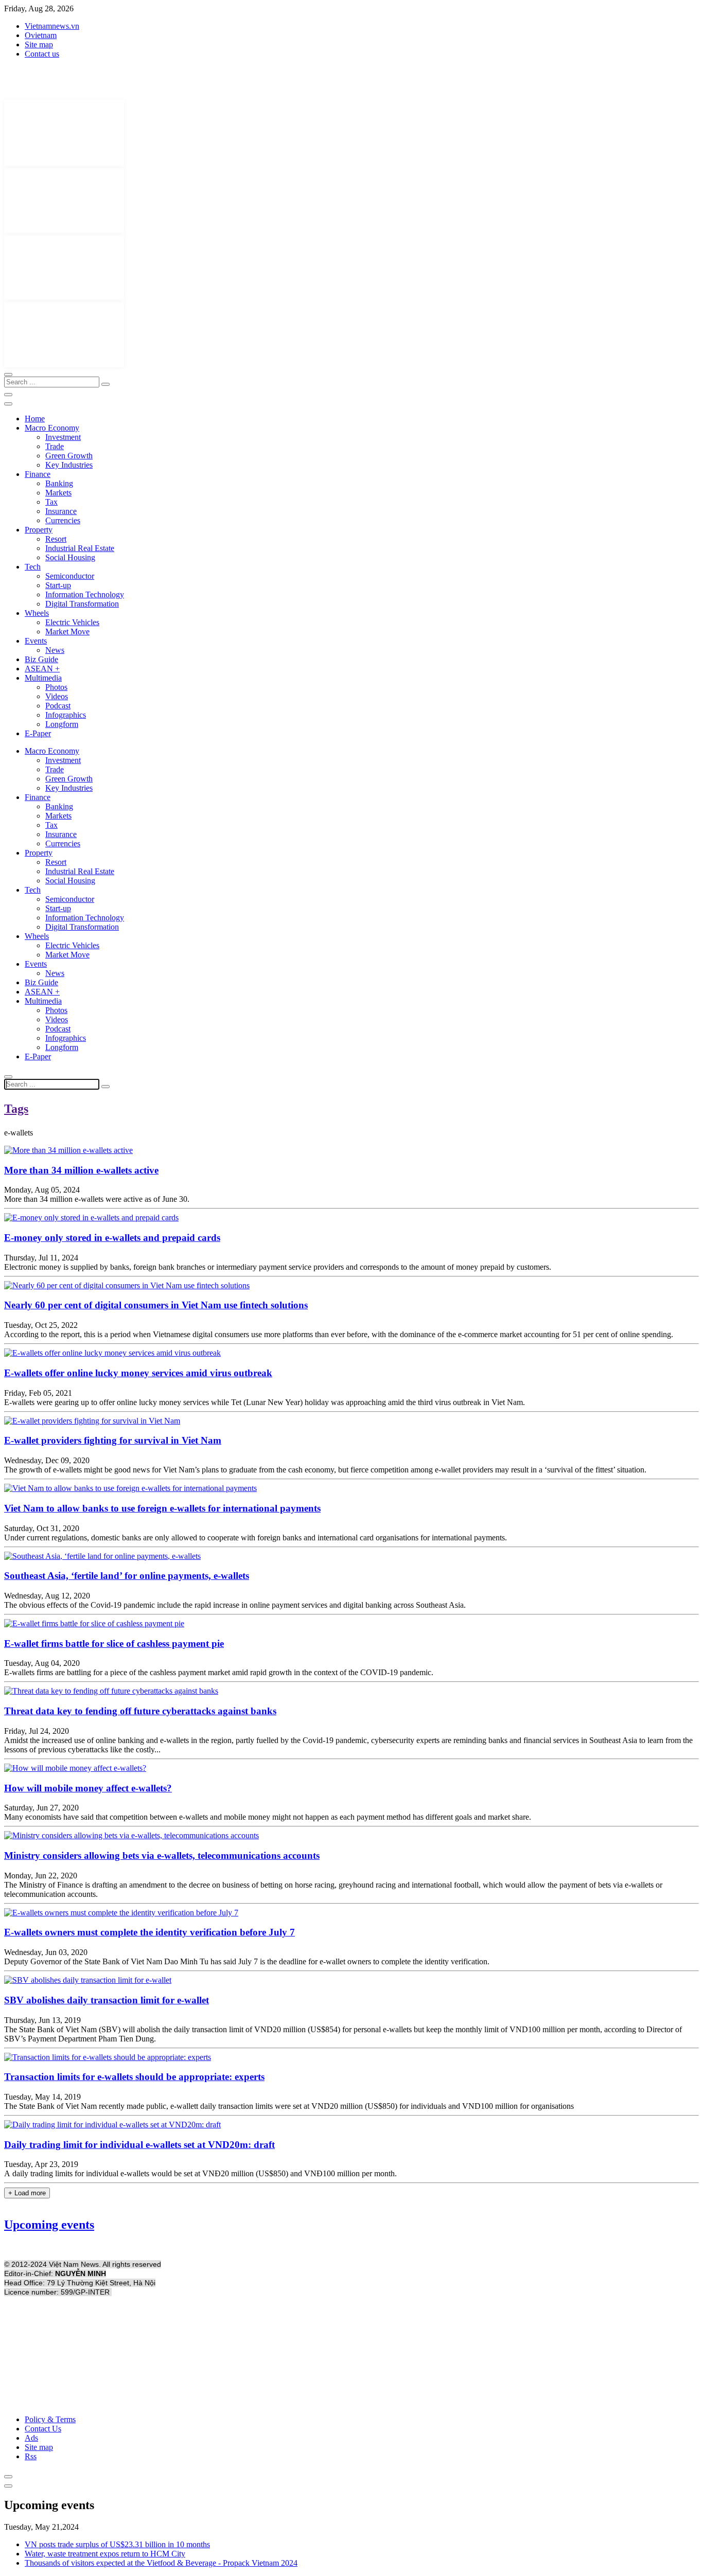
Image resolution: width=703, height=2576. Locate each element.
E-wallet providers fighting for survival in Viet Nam (113, 1440)
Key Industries (69, 465)
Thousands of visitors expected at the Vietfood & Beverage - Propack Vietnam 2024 (161, 2563)
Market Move (67, 632)
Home (35, 419)
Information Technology (85, 594)
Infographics (66, 715)
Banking (59, 483)
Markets (58, 493)
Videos (57, 696)
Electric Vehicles (72, 622)
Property (39, 530)
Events (36, 641)
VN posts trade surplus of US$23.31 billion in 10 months (117, 2544)
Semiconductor (70, 576)
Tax (51, 502)
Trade (55, 446)
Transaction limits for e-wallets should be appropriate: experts (134, 2077)
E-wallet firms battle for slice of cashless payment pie (114, 1644)
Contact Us (43, 2429)
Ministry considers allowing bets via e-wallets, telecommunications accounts (162, 1855)
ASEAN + (42, 669)
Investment (63, 437)
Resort (56, 539)
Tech (33, 567)
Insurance (61, 511)
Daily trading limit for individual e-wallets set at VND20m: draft (139, 2145)
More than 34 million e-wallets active (81, 1170)
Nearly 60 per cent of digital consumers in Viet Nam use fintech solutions (156, 1305)
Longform (62, 724)
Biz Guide (41, 659)
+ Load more (27, 2193)
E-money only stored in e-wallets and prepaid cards (112, 1238)
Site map (39, 45)
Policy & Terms (50, 2419)
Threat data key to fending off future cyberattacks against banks (140, 1711)
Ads (31, 2438)
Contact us (42, 54)
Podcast (58, 706)
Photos (56, 687)
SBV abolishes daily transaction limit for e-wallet (107, 2000)
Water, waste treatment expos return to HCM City (105, 2554)
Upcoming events (49, 2225)
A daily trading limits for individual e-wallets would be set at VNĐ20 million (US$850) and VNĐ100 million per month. (200, 2173)
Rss (31, 2456)
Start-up (58, 585)
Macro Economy (52, 428)
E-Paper (38, 733)
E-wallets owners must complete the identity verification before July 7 (150, 1932)
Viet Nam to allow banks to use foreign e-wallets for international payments (162, 1508)
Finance (38, 474)
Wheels (37, 613)
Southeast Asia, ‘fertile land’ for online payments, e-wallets (127, 1576)
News (55, 650)
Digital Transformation (82, 604)
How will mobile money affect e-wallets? (88, 1788)
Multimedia (43, 678)
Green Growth (69, 456)
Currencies (63, 520)
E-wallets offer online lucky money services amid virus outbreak (138, 1373)
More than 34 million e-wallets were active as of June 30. (97, 1199)
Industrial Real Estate (80, 548)
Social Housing (70, 557)
